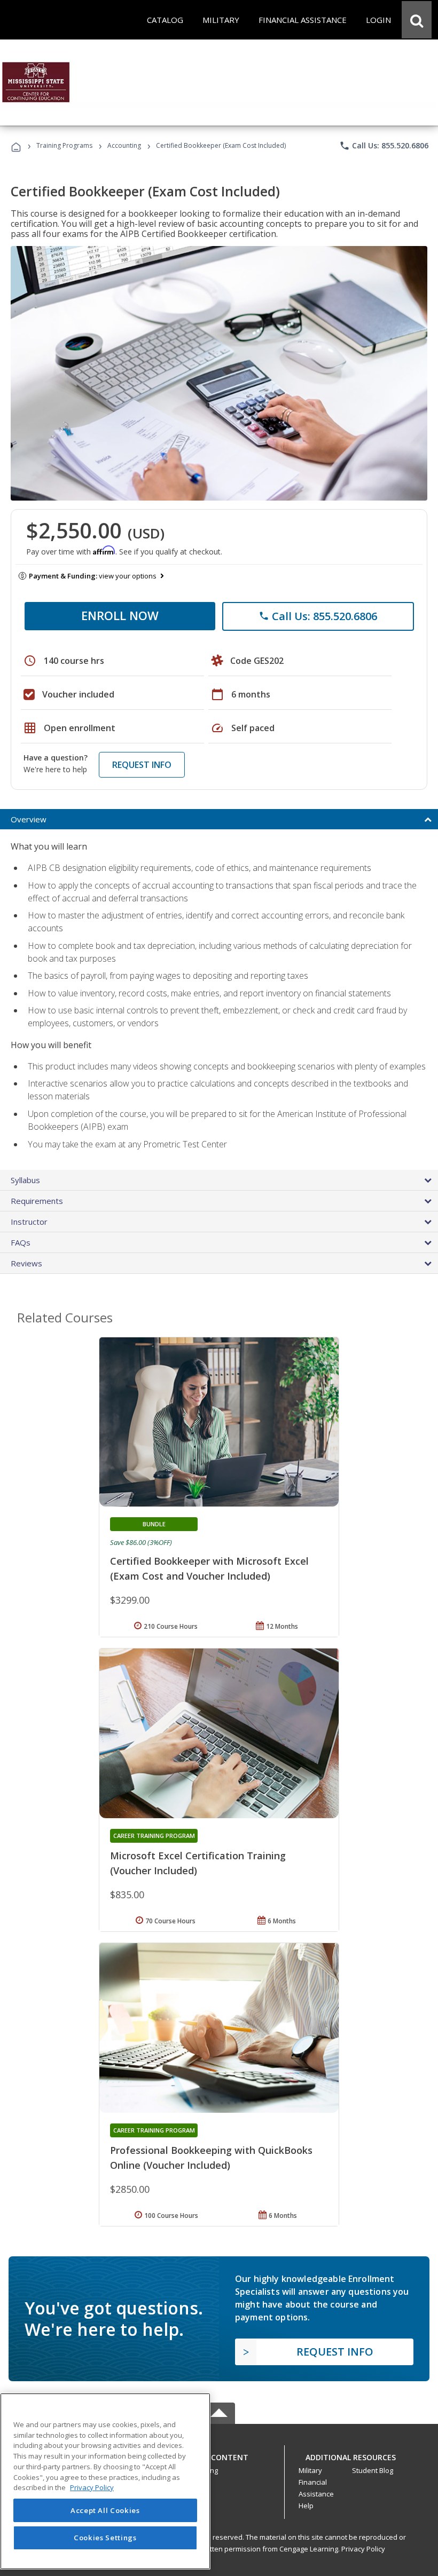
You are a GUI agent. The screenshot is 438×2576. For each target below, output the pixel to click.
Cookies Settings (105, 2538)
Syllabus (25, 1180)
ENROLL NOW (120, 615)
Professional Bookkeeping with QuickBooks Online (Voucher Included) (211, 2158)
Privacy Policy (363, 2549)
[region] (105, 2481)
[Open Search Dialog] (417, 20)
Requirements (37, 1201)
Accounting (124, 145)
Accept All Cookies (105, 2510)
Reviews (26, 1263)
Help (306, 2506)
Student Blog (373, 2470)
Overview (29, 819)
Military (310, 2470)
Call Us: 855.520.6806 (384, 146)
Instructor (29, 1222)
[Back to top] (219, 2455)
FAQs (21, 1242)
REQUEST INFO (142, 765)
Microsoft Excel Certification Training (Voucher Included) (198, 1863)
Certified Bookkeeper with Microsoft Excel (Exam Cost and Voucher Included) (209, 1568)
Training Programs (64, 145)
